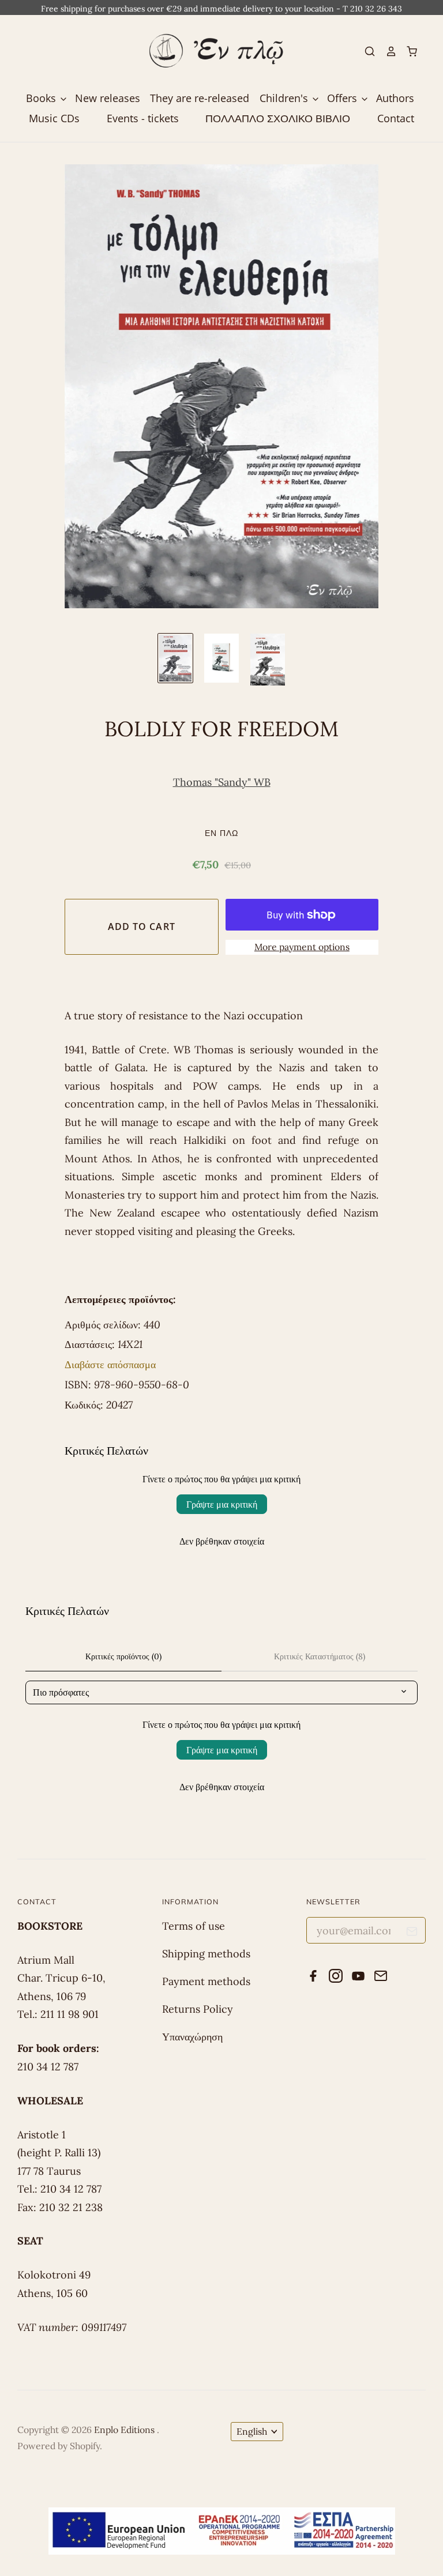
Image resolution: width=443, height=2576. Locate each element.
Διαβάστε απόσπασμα (110, 1364)
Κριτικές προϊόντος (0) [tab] (123, 1656)
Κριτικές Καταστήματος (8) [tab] (320, 1656)
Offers (343, 98)
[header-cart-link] (407, 51)
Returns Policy (198, 2009)
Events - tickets (143, 118)
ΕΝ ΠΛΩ (221, 833)
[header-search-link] (365, 51)
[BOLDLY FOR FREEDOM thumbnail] (175, 658)
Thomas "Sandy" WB (222, 782)
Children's (285, 98)
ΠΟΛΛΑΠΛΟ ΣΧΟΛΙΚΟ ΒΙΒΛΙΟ (278, 118)
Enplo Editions (125, 2430)
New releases (108, 98)
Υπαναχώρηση (192, 2037)
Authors (395, 98)
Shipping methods (206, 1954)
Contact (396, 118)
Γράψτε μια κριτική (222, 1504)
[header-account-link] (386, 51)
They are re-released (200, 98)
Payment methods (206, 1981)
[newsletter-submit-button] (412, 1933)
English (252, 2431)
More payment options (302, 947)
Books (42, 98)
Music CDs (54, 118)
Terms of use (194, 1926)
